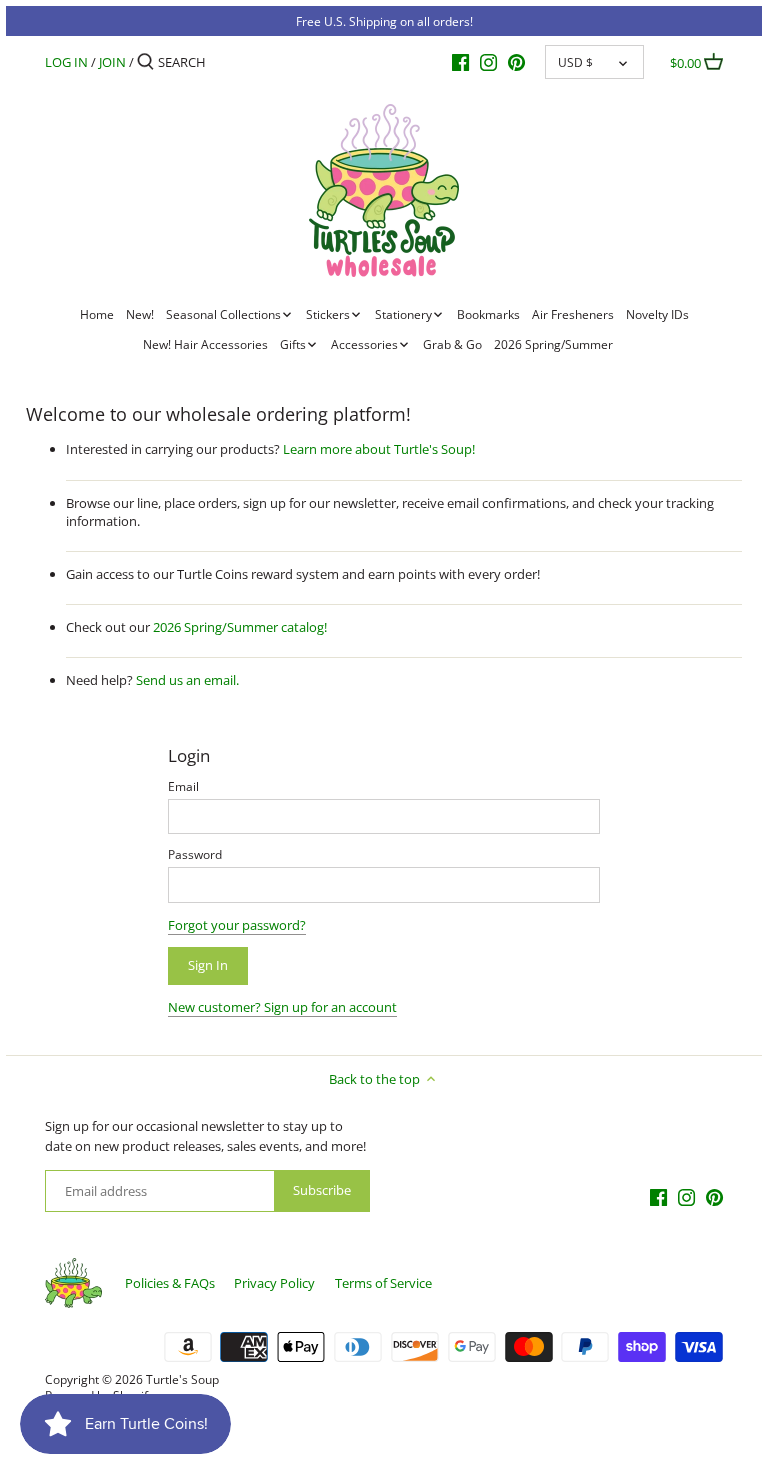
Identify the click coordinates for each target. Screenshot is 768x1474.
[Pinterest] (516, 61)
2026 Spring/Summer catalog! (240, 627)
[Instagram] (488, 61)
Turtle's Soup (182, 1379)
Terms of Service (383, 1283)
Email (183, 786)
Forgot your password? (237, 925)
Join (112, 62)
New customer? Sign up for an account (282, 1007)
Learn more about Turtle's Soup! (379, 449)
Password (195, 854)
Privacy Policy (274, 1283)
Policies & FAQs (170, 1283)
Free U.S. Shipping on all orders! (384, 21)
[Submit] (145, 62)
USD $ (575, 62)
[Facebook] (460, 61)
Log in (66, 62)
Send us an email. (187, 680)
